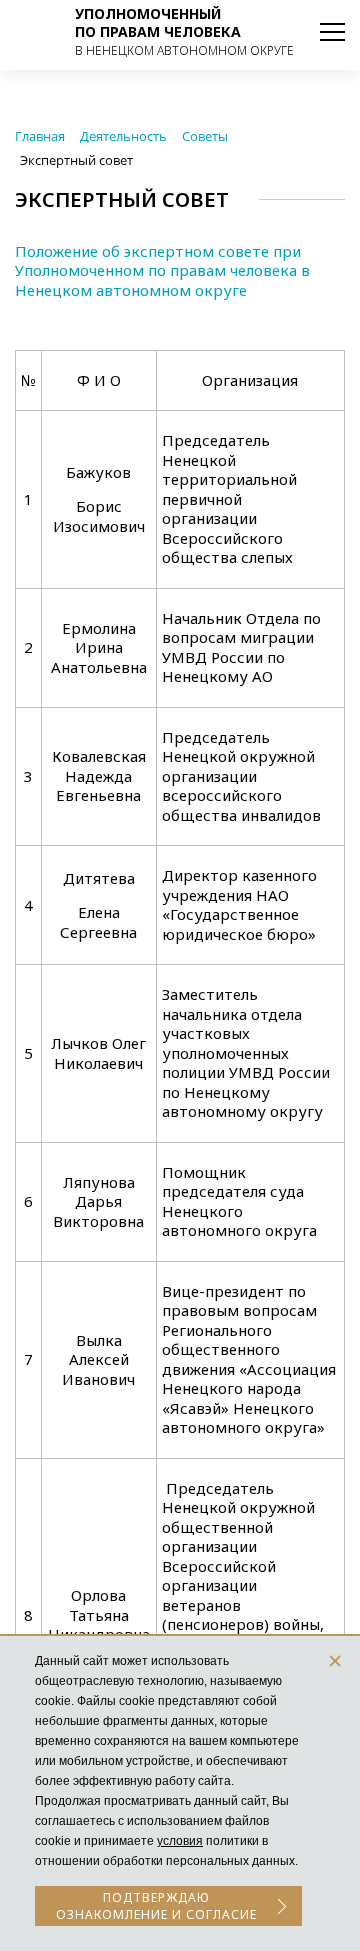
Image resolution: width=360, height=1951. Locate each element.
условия (180, 1841)
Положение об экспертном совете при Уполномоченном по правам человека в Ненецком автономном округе (162, 270)
